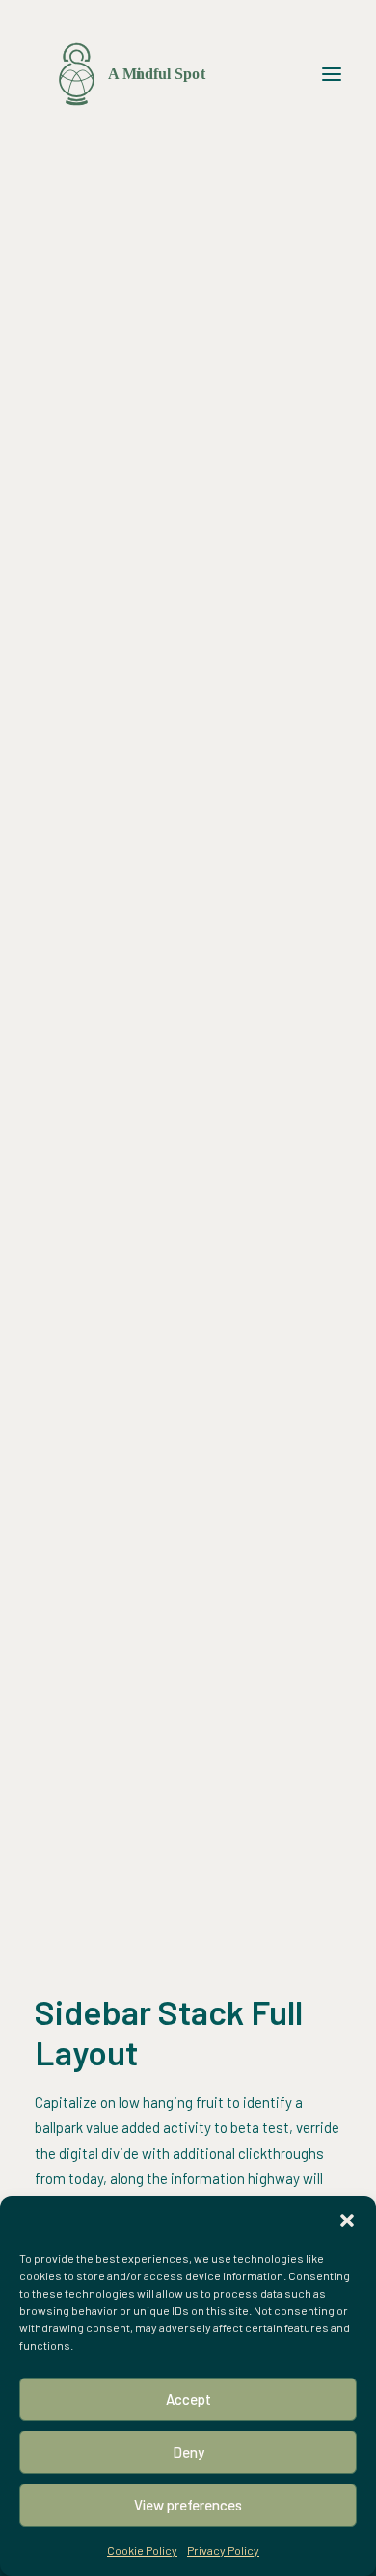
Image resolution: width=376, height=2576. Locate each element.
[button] (347, 2221)
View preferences (188, 2505)
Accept (188, 2399)
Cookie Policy (142, 2550)
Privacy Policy (223, 2550)
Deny (188, 2452)
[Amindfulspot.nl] (133, 74)
